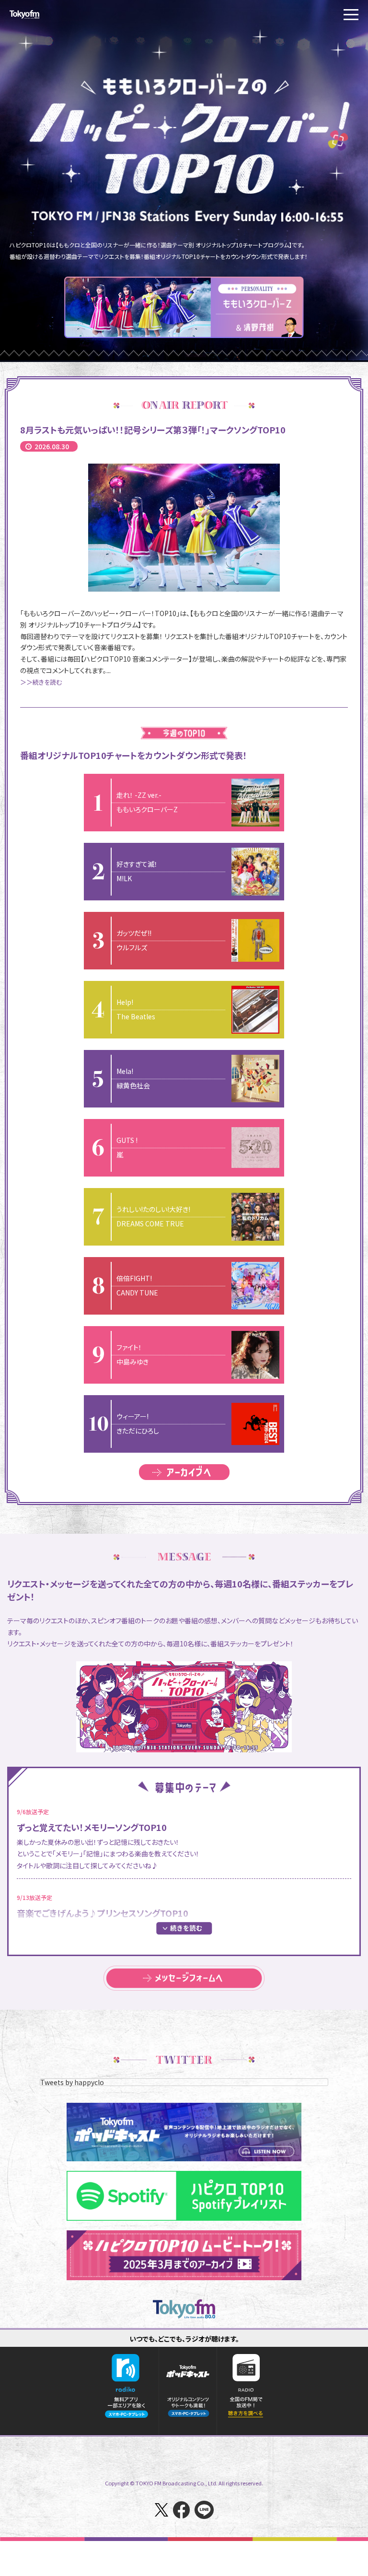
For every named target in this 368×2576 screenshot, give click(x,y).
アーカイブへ (184, 1472)
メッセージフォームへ (184, 1978)
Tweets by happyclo (72, 2082)
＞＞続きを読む (41, 682)
